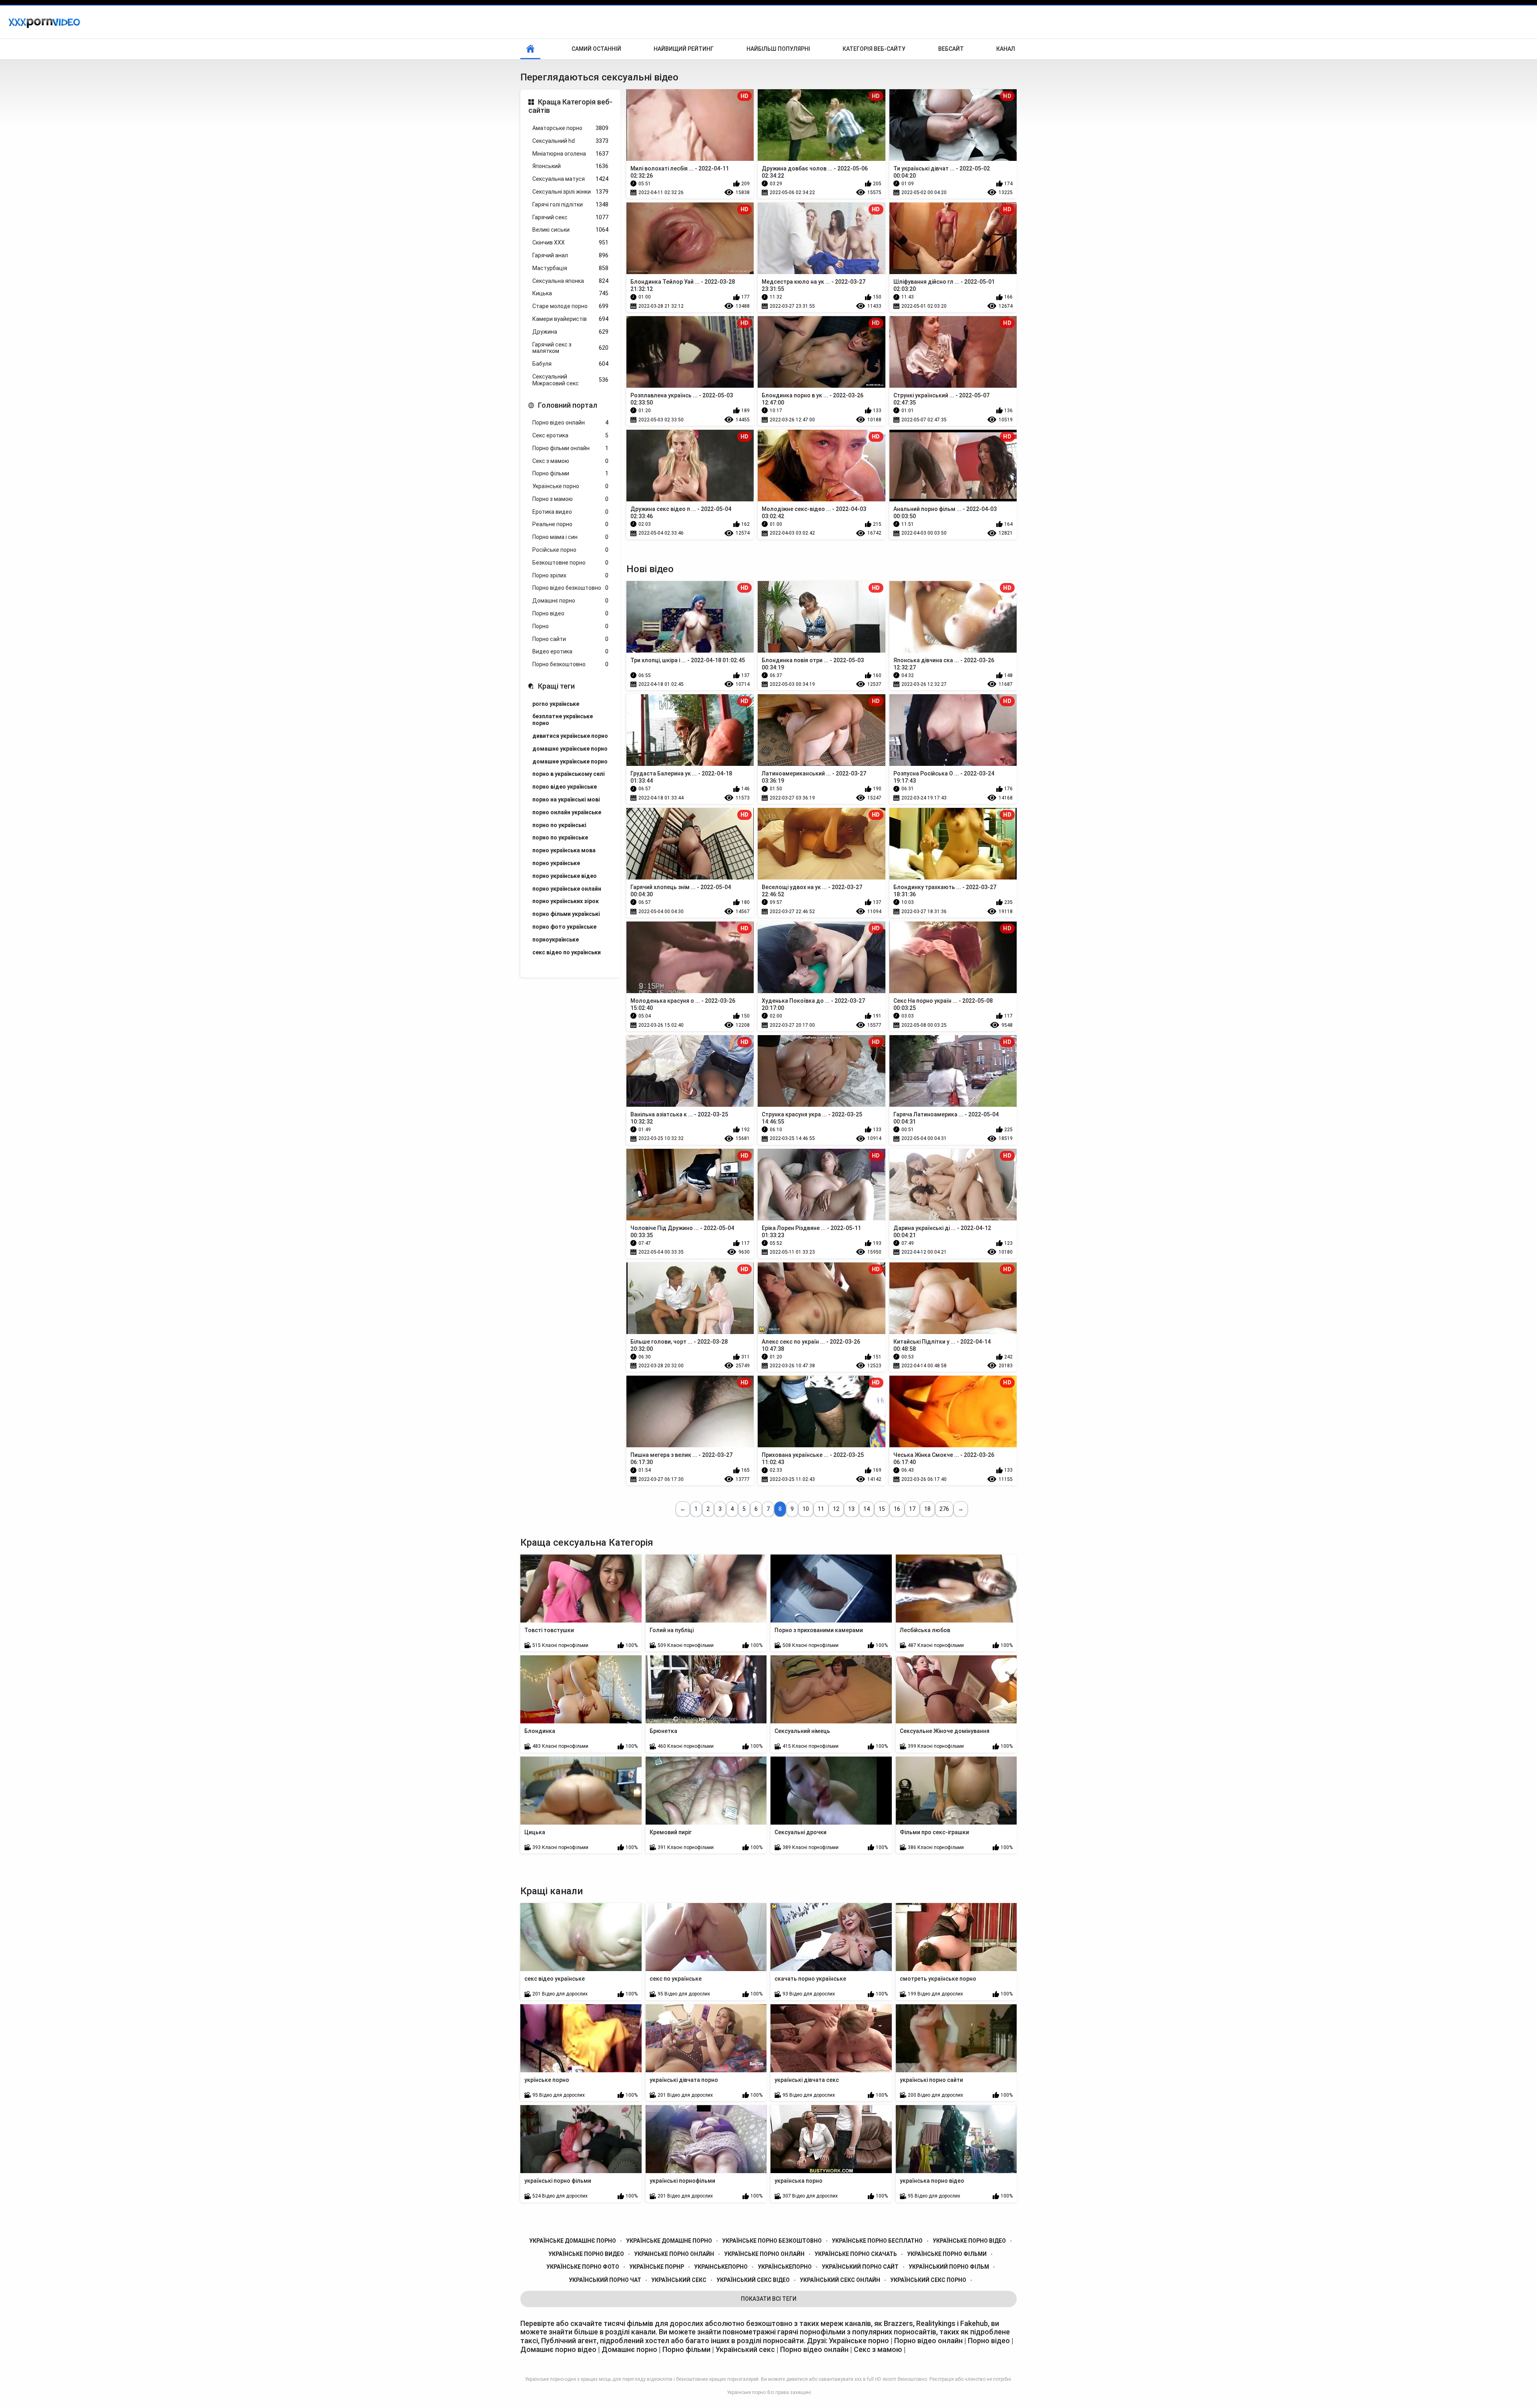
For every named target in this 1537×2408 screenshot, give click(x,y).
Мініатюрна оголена (570, 154)
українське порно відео (969, 2241)
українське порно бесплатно (877, 2241)
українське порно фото (583, 2267)
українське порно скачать (856, 2254)
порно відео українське (565, 787)
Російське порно (570, 550)
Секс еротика (570, 435)
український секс (679, 2280)
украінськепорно (721, 2267)
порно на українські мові (566, 799)
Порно (570, 626)
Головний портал (568, 405)
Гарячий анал (570, 255)
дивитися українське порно (570, 736)
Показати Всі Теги (769, 2299)
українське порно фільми (947, 2254)
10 (806, 1509)
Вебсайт (951, 49)
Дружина (570, 332)
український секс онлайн (840, 2280)
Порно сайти (570, 639)
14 (867, 1509)
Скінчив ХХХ (570, 242)
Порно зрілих (570, 575)
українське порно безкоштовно (772, 2241)
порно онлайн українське (567, 812)
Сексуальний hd (570, 141)
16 (897, 1509)
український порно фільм (949, 2267)
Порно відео (570, 613)
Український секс (746, 2349)
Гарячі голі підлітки (570, 204)
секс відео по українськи (567, 952)
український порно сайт (860, 2267)
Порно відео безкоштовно (570, 588)
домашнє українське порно (570, 749)
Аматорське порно (570, 128)
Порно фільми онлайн (570, 448)
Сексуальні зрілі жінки (570, 192)
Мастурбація (570, 268)
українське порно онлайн (764, 2254)
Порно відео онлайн (570, 423)
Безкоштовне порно (570, 563)
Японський (570, 166)
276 (944, 1509)
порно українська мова (564, 850)
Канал (1006, 49)
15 (882, 1509)
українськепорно (785, 2267)
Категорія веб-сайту (874, 49)
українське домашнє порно (573, 2241)
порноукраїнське (556, 940)
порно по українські (559, 825)
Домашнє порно (570, 601)
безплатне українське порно (563, 720)
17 (912, 1509)
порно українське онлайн (567, 889)
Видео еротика (570, 651)
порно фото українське (564, 927)
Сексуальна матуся (570, 179)
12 (836, 1509)
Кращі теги (556, 686)
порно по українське (560, 837)
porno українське (556, 704)
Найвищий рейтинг (684, 49)
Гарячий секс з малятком (570, 348)
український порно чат (605, 2280)
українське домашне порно (669, 2241)
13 (851, 1509)
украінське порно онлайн (674, 2254)
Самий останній (596, 49)
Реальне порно (570, 524)
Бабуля (570, 364)
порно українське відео (565, 876)
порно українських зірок (566, 901)
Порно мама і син (570, 537)
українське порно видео (586, 2254)
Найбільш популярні (778, 49)
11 (821, 1509)
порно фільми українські (566, 914)
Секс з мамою (570, 461)
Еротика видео (570, 512)
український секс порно (928, 2280)
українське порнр (657, 2267)
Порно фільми (570, 473)
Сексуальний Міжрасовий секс (570, 380)
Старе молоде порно (570, 306)
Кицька (570, 293)
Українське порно (570, 486)
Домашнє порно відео (558, 2349)
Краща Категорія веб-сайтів (570, 106)
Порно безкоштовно (570, 664)
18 (927, 1509)
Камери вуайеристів (570, 319)
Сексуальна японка (570, 281)
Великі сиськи (570, 230)
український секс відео (753, 2280)
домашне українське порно (570, 761)
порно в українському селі (569, 774)
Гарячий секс (570, 217)
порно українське (556, 863)
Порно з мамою (570, 499)
